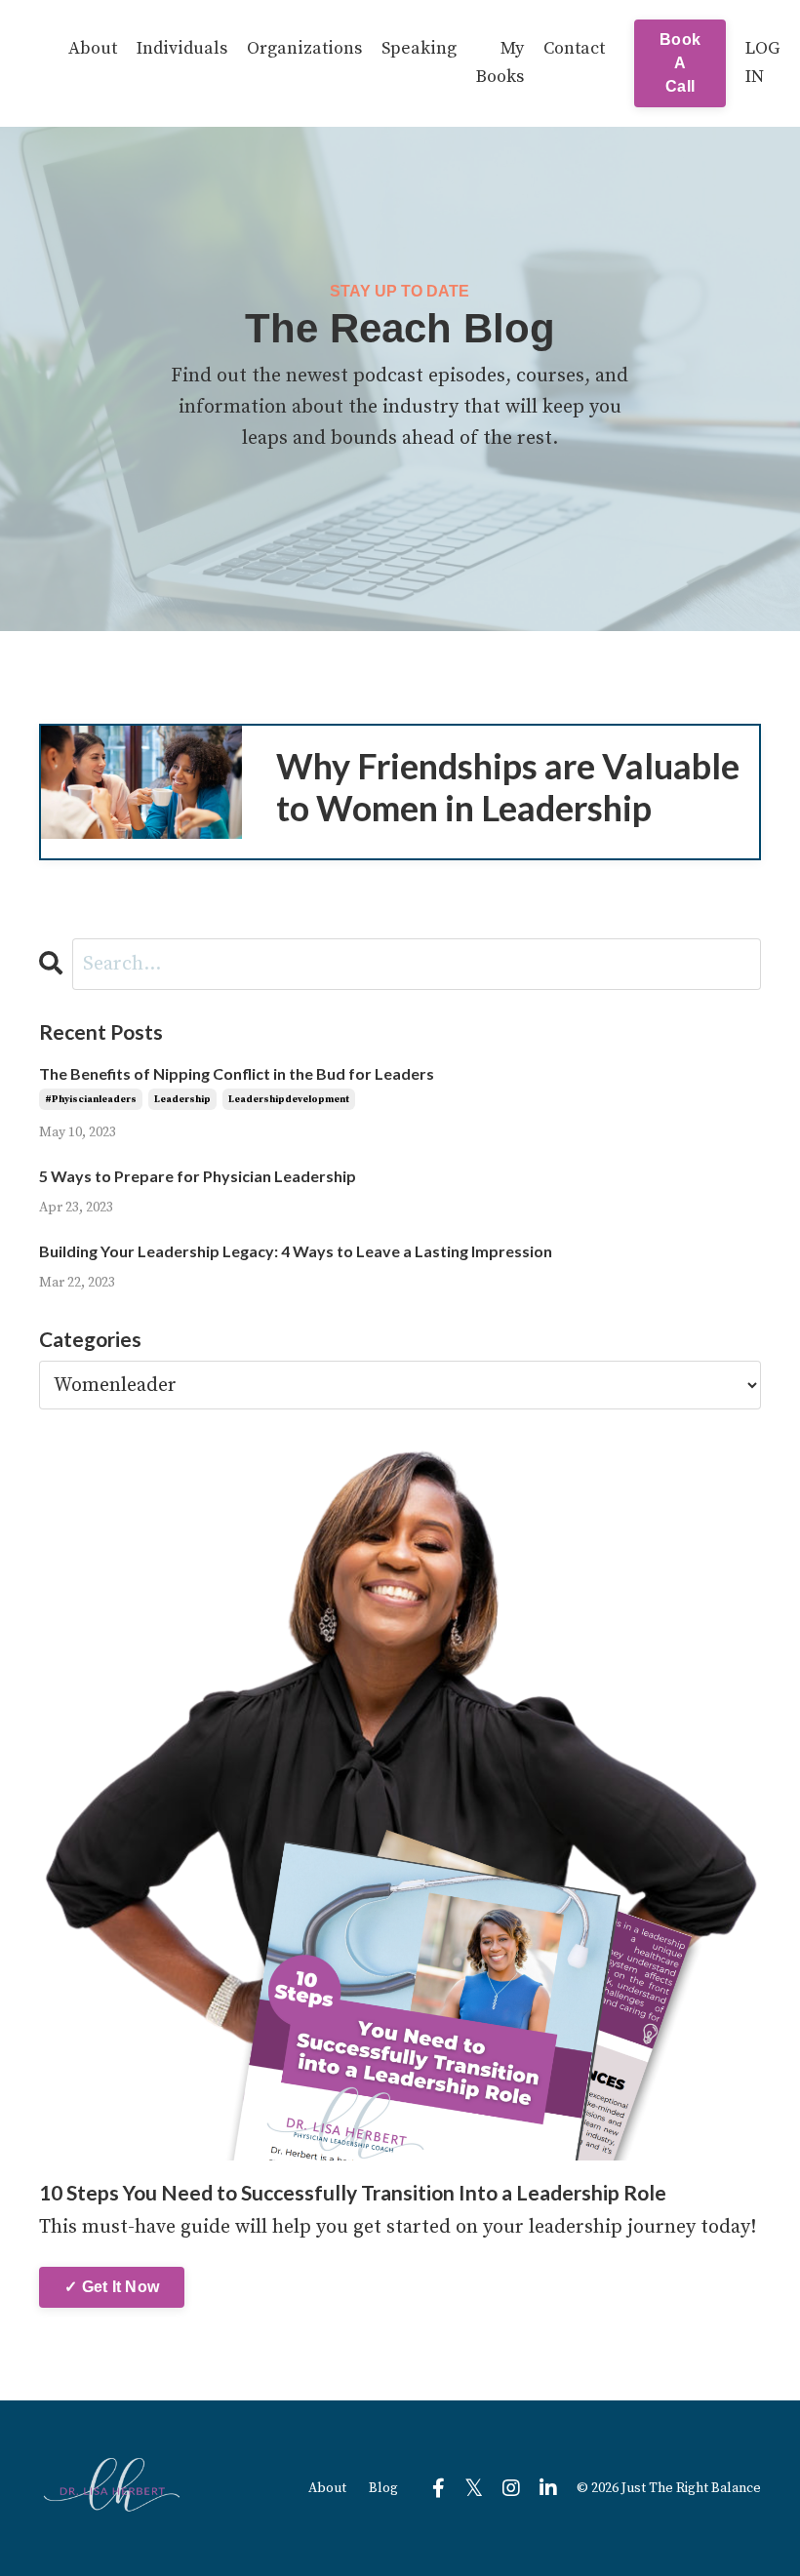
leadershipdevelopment (289, 1099)
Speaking (419, 48)
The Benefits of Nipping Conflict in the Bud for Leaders (237, 1073)
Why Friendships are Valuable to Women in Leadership (508, 787)
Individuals (182, 48)
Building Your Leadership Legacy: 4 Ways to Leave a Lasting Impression (296, 1251)
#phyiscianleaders (91, 1099)
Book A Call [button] (680, 63)
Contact (574, 48)
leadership (182, 1099)
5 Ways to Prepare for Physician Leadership (200, 1176)
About (93, 48)
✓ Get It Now (112, 2287)
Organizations (304, 48)
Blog (383, 2488)
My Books (500, 62)
